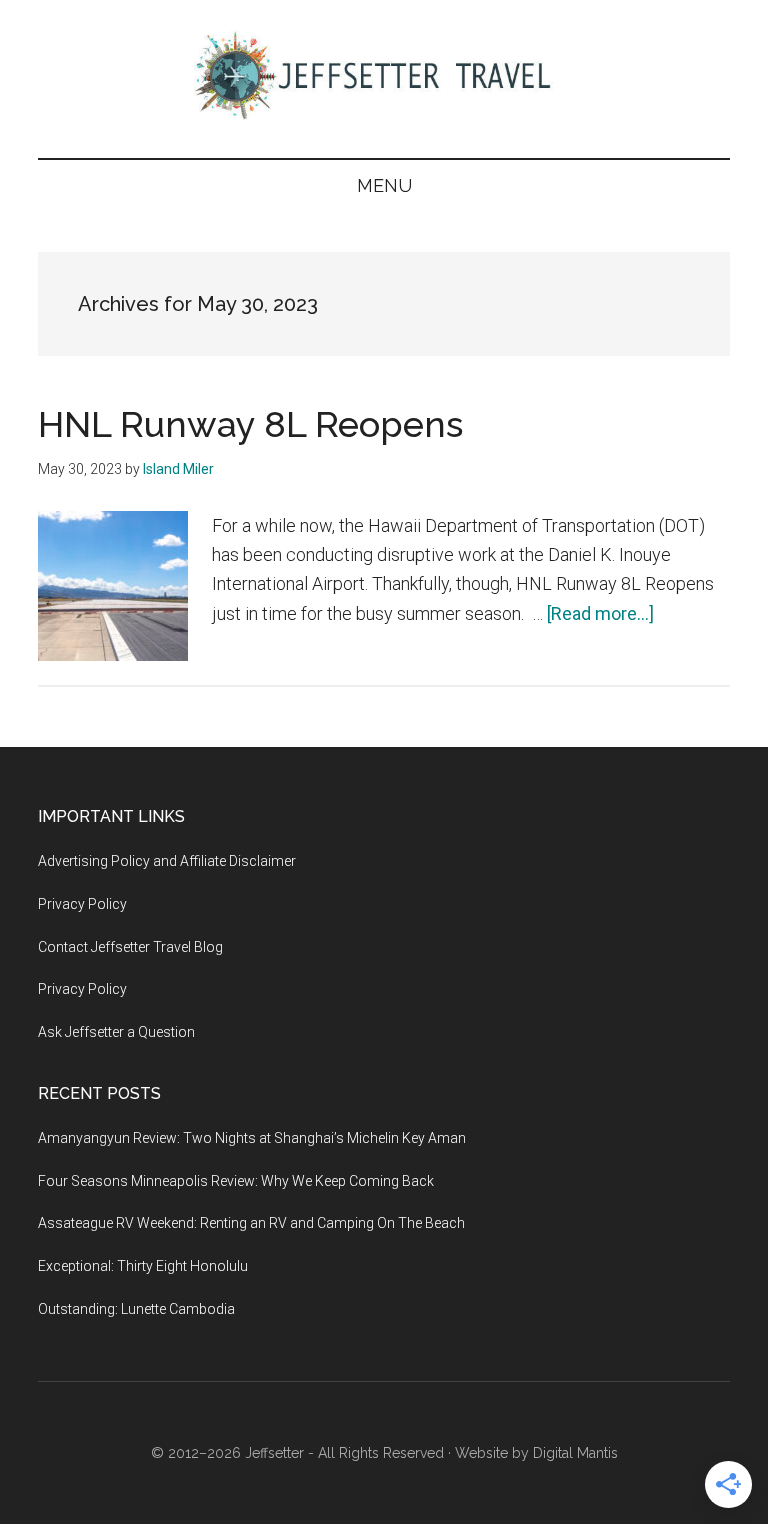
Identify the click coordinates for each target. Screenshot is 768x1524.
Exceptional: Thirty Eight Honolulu (143, 1266)
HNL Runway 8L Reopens (250, 424)
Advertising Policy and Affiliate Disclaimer (167, 861)
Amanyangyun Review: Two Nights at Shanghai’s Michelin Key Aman (252, 1138)
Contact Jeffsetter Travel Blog (130, 947)
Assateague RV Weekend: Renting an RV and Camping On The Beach (251, 1223)
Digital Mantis (575, 1453)
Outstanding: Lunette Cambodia (136, 1309)
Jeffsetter (274, 1453)
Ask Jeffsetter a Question (116, 1032)
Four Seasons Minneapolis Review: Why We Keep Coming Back (236, 1181)
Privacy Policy (82, 904)
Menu (384, 185)
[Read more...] (600, 613)
